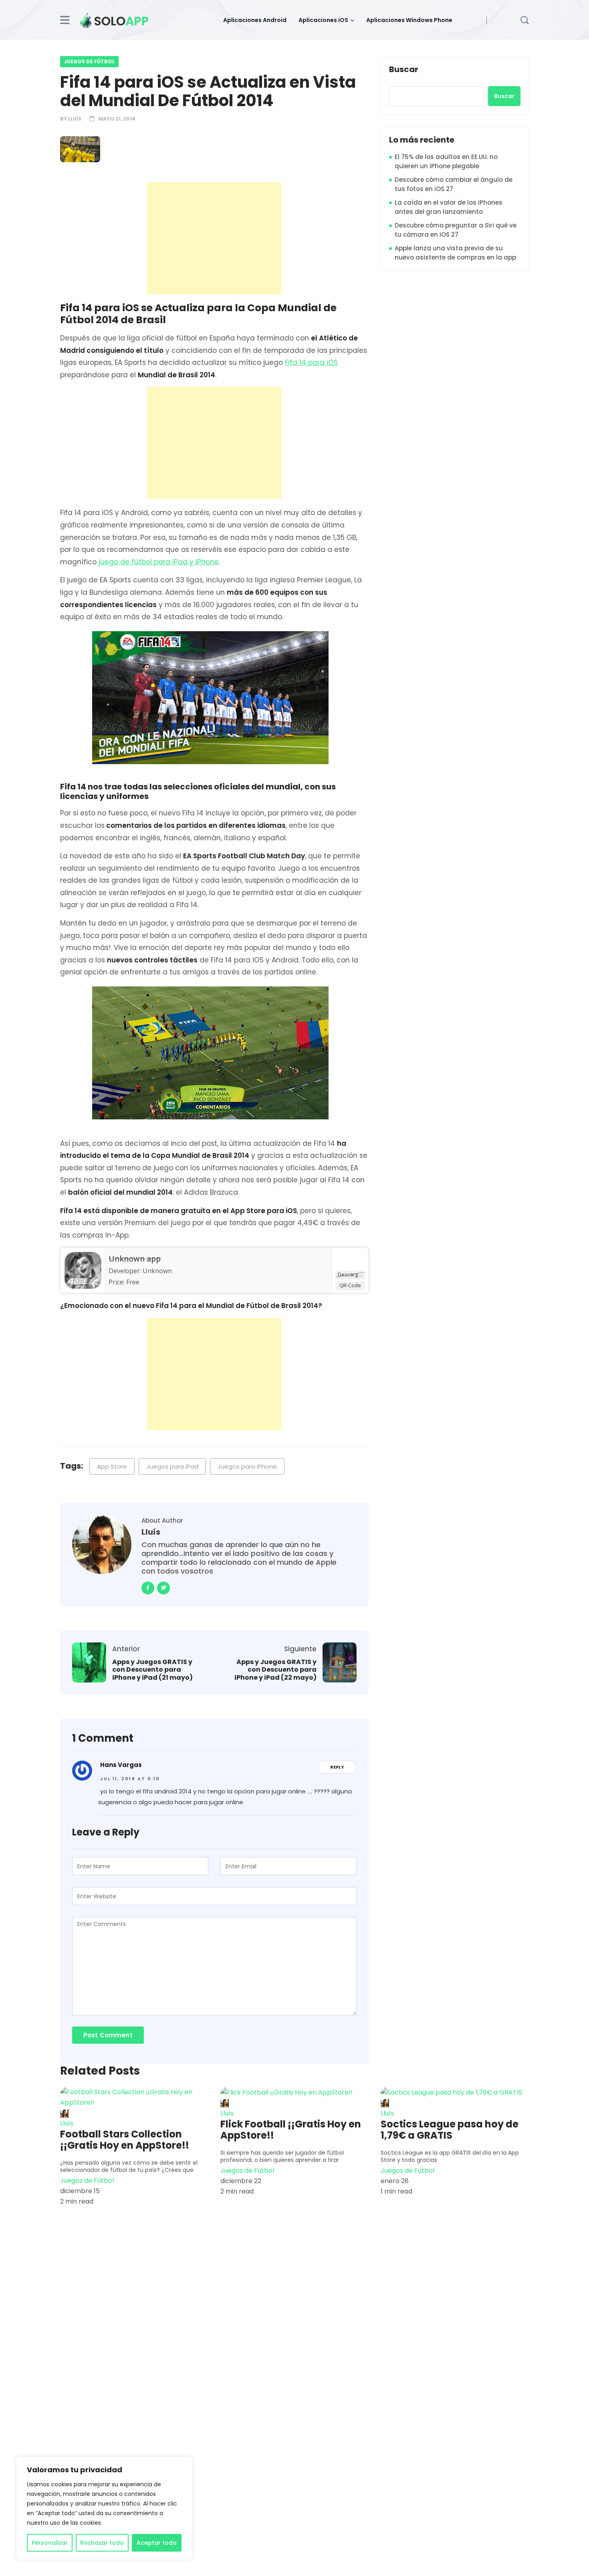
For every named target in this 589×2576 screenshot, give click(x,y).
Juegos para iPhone (247, 1466)
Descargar (350, 1274)
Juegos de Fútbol (89, 61)
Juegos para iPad (172, 1466)
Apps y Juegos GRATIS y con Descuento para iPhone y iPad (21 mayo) (152, 1670)
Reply (337, 1767)
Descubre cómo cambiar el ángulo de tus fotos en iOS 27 (454, 184)
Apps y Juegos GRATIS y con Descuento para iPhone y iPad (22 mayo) (275, 1670)
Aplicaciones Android (255, 20)
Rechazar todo (102, 2543)
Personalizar (50, 2543)
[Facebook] (148, 1588)
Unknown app (135, 1259)
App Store (112, 1466)
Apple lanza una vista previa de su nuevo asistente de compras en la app (455, 253)
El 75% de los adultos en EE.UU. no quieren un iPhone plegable (446, 161)
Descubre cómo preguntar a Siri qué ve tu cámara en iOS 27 (456, 230)
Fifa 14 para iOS (311, 362)
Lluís (75, 119)
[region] (104, 2508)
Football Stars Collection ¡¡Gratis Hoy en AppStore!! (125, 2140)
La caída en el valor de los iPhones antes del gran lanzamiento (449, 207)
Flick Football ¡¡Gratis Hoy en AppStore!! (291, 2130)
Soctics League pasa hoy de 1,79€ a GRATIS (450, 2130)
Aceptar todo (157, 2543)
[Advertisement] (216, 238)
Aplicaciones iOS (323, 20)
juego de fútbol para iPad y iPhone (159, 562)
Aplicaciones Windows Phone (409, 20)
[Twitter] (163, 1588)
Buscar (404, 70)
